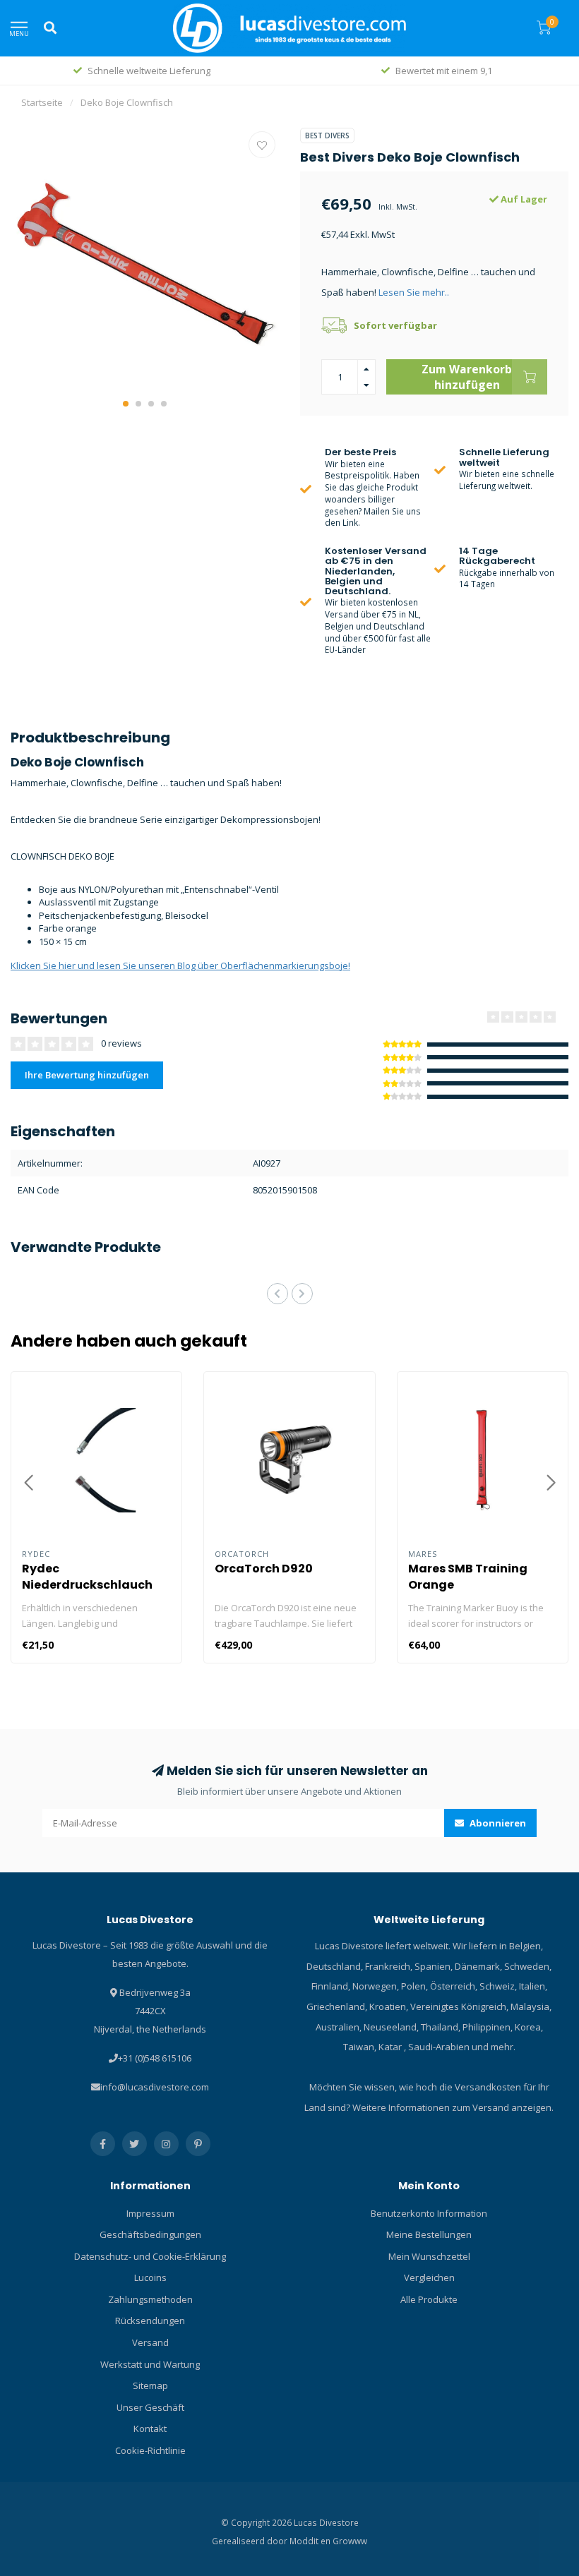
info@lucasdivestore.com (155, 2087)
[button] (126, 404)
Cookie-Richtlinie (150, 2450)
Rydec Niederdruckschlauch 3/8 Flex (87, 1585)
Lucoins (150, 2277)
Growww (350, 2541)
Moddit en (311, 2541)
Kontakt (150, 2428)
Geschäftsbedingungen (150, 2234)
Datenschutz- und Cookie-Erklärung (150, 2256)
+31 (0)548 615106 (155, 2058)
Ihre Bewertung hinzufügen (87, 1075)
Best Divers (327, 136)
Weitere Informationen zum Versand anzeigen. (453, 2107)
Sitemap (150, 2385)
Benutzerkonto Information (429, 2213)
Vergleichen (429, 2277)
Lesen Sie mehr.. (414, 292)
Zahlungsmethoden (150, 2299)
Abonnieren (497, 1823)
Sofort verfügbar (395, 325)
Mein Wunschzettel (429, 2256)
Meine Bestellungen (429, 2234)
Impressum (150, 2213)
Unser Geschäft (150, 2407)
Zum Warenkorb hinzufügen (467, 377)
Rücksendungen (150, 2321)
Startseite (42, 102)
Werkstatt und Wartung (150, 2364)
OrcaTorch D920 (264, 1569)
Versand (150, 2342)
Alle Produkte (429, 2299)
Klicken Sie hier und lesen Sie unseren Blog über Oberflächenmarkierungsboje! (180, 965)
